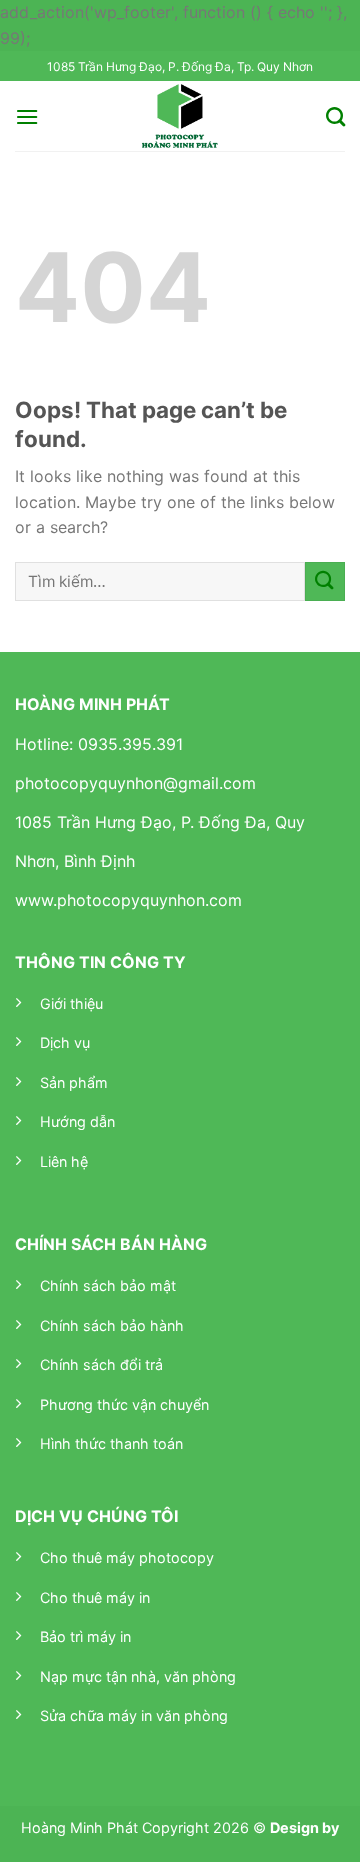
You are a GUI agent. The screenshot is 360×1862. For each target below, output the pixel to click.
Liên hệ (64, 1161)
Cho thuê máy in (95, 1597)
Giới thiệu (71, 1003)
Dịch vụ (65, 1042)
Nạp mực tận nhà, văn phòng (138, 1676)
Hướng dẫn (77, 1121)
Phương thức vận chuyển (124, 1404)
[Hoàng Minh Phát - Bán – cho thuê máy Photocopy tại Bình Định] (180, 116)
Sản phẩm (74, 1082)
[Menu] (27, 116)
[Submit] (325, 581)
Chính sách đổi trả (101, 1364)
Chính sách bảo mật (108, 1285)
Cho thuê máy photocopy (127, 1557)
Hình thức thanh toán (111, 1443)
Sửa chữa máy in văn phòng (134, 1715)
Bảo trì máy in (85, 1636)
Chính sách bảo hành (112, 1325)
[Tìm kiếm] (335, 116)
